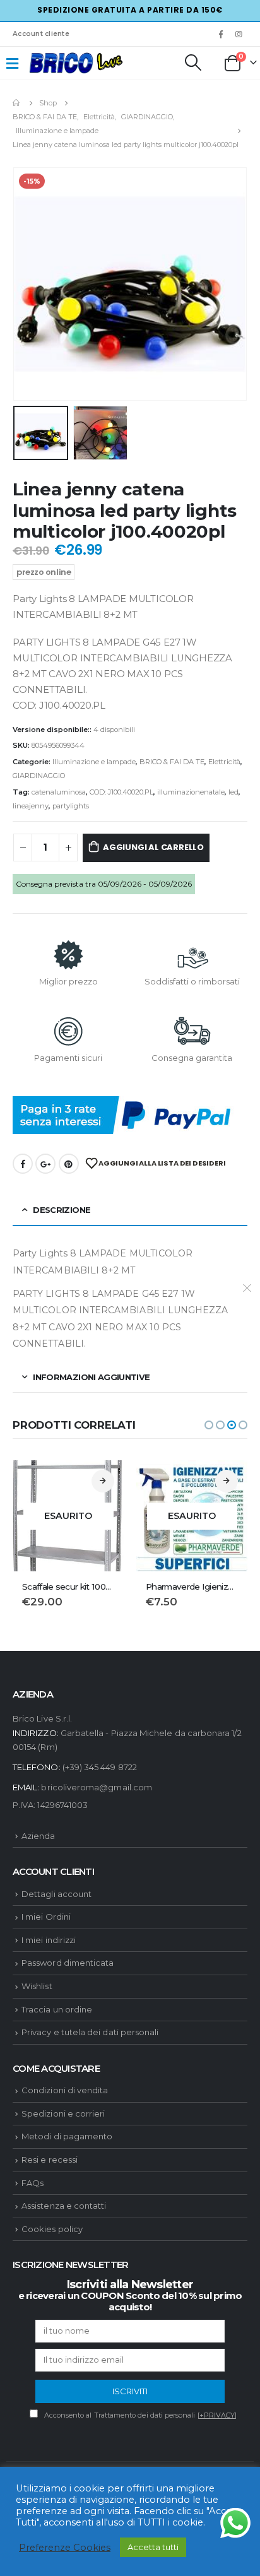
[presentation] (28, 284)
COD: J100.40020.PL (121, 792)
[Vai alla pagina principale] (17, 103)
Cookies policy (52, 2229)
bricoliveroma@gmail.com (97, 1787)
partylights (71, 806)
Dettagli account (56, 1894)
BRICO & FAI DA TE (172, 762)
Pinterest (69, 1164)
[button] (209, 1425)
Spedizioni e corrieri (63, 2113)
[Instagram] (239, 34)
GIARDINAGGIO (39, 776)
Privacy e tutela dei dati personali (90, 2032)
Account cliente (41, 34)
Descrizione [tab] (62, 1210)
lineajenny (31, 806)
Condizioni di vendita (65, 2090)
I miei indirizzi (49, 1940)
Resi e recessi (50, 2159)
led (233, 792)
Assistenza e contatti (64, 2206)
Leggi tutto (103, 1481)
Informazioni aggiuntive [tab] (91, 1377)
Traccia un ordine (57, 2009)
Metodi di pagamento (67, 2136)
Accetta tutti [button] (153, 2547)
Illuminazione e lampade (94, 762)
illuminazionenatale (191, 792)
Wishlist (37, 1986)
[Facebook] (221, 34)
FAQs (32, 2183)
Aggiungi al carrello (153, 847)
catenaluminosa (59, 792)
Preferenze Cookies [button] (65, 2548)
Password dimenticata (68, 1963)
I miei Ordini (46, 1917)
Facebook (23, 1164)
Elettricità (224, 762)
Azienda (38, 1836)
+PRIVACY (217, 2415)
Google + (45, 1164)
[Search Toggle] (192, 62)
